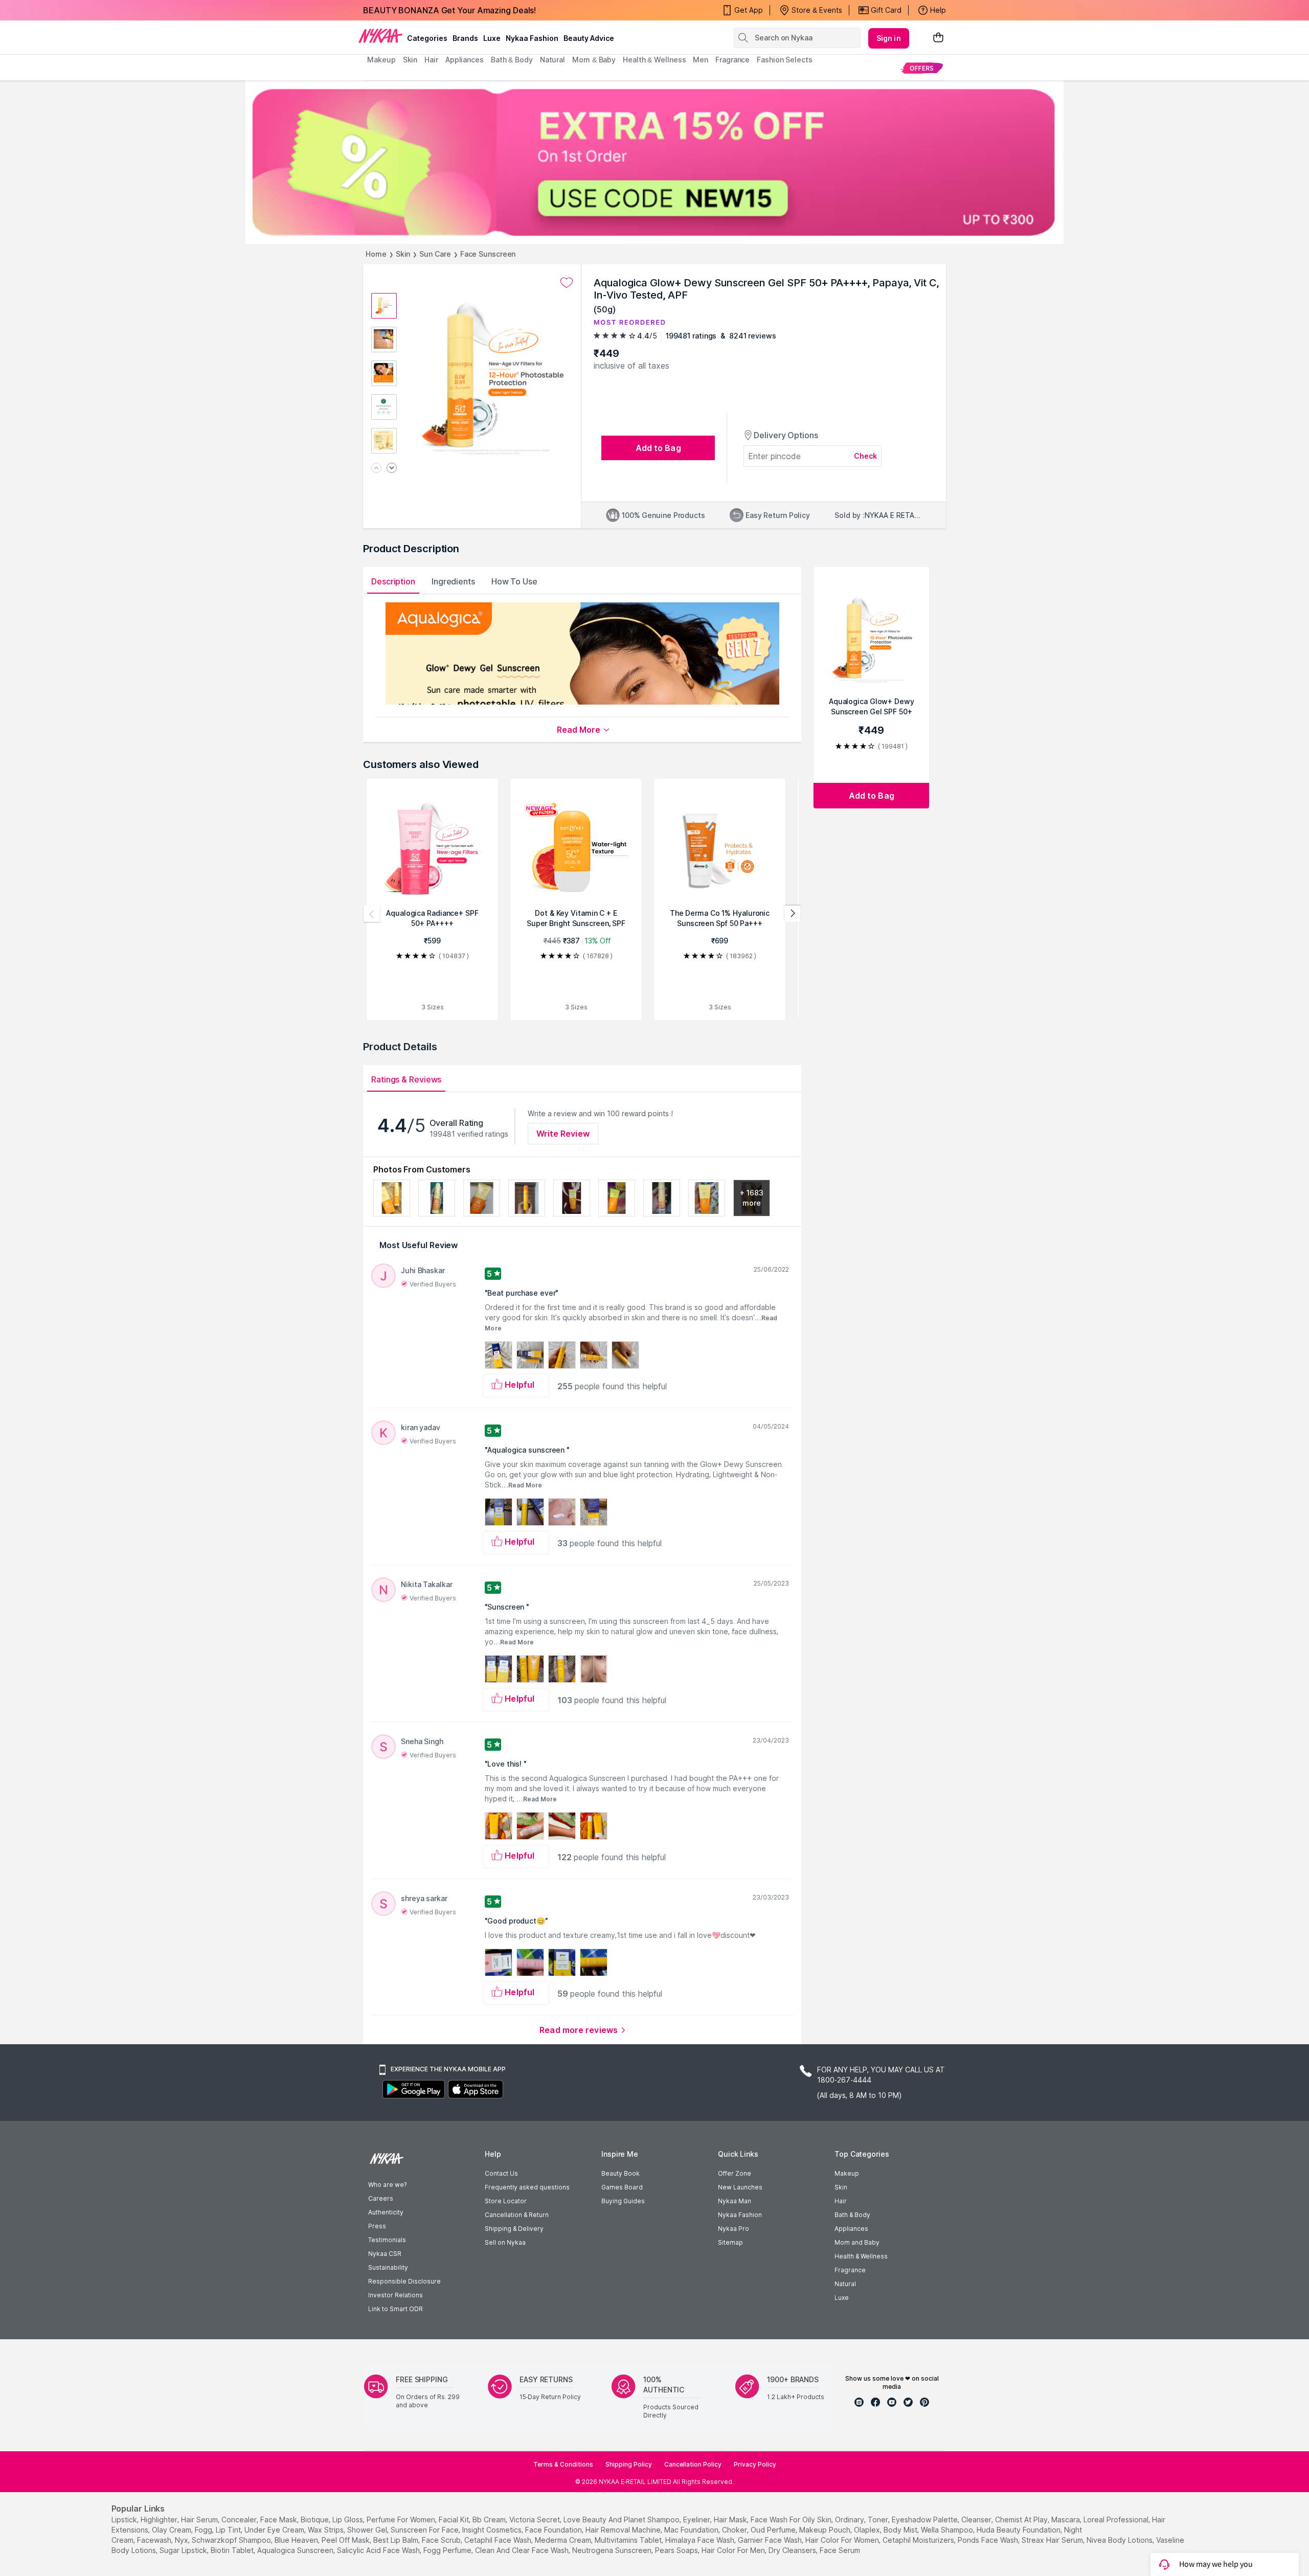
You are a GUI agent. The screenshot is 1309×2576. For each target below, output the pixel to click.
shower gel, (368, 2530)
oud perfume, (774, 2530)
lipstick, (125, 2519)
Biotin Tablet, (233, 2550)
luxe (492, 38)
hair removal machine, (624, 2530)
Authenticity (386, 2212)
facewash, (155, 2540)
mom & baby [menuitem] (594, 60)
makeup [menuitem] (381, 60)
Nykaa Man (735, 2201)
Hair (841, 2201)
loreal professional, (1117, 2519)
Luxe (842, 2298)
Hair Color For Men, (734, 2550)
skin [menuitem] (410, 60)
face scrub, (442, 2540)
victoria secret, (535, 2519)
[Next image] (392, 469)
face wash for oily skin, (792, 2519)
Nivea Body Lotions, (1120, 2540)
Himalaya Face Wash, (701, 2540)
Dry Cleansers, (793, 2550)
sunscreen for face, (425, 2530)
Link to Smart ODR (396, 2309)
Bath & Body (852, 2215)
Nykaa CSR (385, 2254)
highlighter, (160, 2519)
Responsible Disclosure (404, 2281)
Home (376, 254)
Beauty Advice (589, 38)
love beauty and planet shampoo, (622, 2519)
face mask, (279, 2519)
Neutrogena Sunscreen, (613, 2550)
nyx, (182, 2540)
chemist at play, (1022, 2519)
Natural (845, 2284)
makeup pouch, (826, 2530)
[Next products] (793, 914)
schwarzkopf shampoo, (232, 2540)
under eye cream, (275, 2530)
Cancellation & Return (517, 2215)
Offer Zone (735, 2173)
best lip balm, (397, 2540)
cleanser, (977, 2519)
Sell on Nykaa (505, 2242)
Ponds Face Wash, (989, 2540)
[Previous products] (372, 914)
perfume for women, (402, 2519)
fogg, (204, 2530)
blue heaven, (297, 2540)
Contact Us (501, 2173)
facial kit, (455, 2519)
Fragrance (850, 2270)
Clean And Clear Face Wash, (523, 2550)
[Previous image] (376, 469)
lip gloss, (348, 2519)
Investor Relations (396, 2295)
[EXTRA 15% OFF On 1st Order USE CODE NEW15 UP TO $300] (654, 162)
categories (427, 38)
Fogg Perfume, (448, 2550)
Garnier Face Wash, (771, 2540)
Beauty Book (620, 2173)
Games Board (622, 2187)
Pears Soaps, (677, 2550)
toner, (879, 2519)
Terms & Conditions (563, 2464)
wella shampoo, (948, 2530)
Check (866, 456)
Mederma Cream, (564, 2540)
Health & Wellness (861, 2256)
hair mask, (731, 2519)
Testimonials (387, 2240)
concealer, (240, 2519)
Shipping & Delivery (514, 2229)
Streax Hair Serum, (1053, 2540)
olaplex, (868, 2530)
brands (465, 38)
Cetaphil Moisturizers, (919, 2540)
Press (377, 2226)
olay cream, (172, 2530)
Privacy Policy (755, 2464)
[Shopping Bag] (938, 38)
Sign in (889, 38)
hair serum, (200, 2519)
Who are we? (387, 2185)
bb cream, (490, 2519)
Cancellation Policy (693, 2464)
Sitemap (730, 2242)
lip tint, (229, 2530)
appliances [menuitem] (465, 60)
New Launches (740, 2187)
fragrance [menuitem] (732, 60)
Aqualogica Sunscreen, (296, 2550)
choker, (735, 2530)
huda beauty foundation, (1019, 2530)
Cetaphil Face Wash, (499, 2540)
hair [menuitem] (431, 60)
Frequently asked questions (527, 2187)
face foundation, (554, 2530)
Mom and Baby (857, 2242)
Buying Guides (623, 2201)
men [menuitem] (701, 60)
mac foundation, (692, 2530)
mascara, (1066, 2519)
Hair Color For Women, (843, 2540)
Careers (381, 2198)
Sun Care (435, 254)
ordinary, (850, 2519)
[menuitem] (922, 68)
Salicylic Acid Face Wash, (379, 2550)
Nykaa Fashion (532, 38)
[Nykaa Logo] (380, 35)
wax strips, (326, 2530)
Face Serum (840, 2550)
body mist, (901, 2530)
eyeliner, (697, 2519)
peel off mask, (346, 2540)
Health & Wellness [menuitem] (654, 60)
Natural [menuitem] (552, 60)
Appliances (851, 2229)
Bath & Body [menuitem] (512, 60)
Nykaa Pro (734, 2229)
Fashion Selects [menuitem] (785, 60)
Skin (403, 254)
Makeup (847, 2173)
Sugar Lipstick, (184, 2550)
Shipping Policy (629, 2464)
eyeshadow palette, (926, 2519)
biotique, (315, 2519)
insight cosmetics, (493, 2530)
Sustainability (388, 2267)
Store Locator (506, 2201)
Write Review (563, 1134)
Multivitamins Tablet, (629, 2540)
